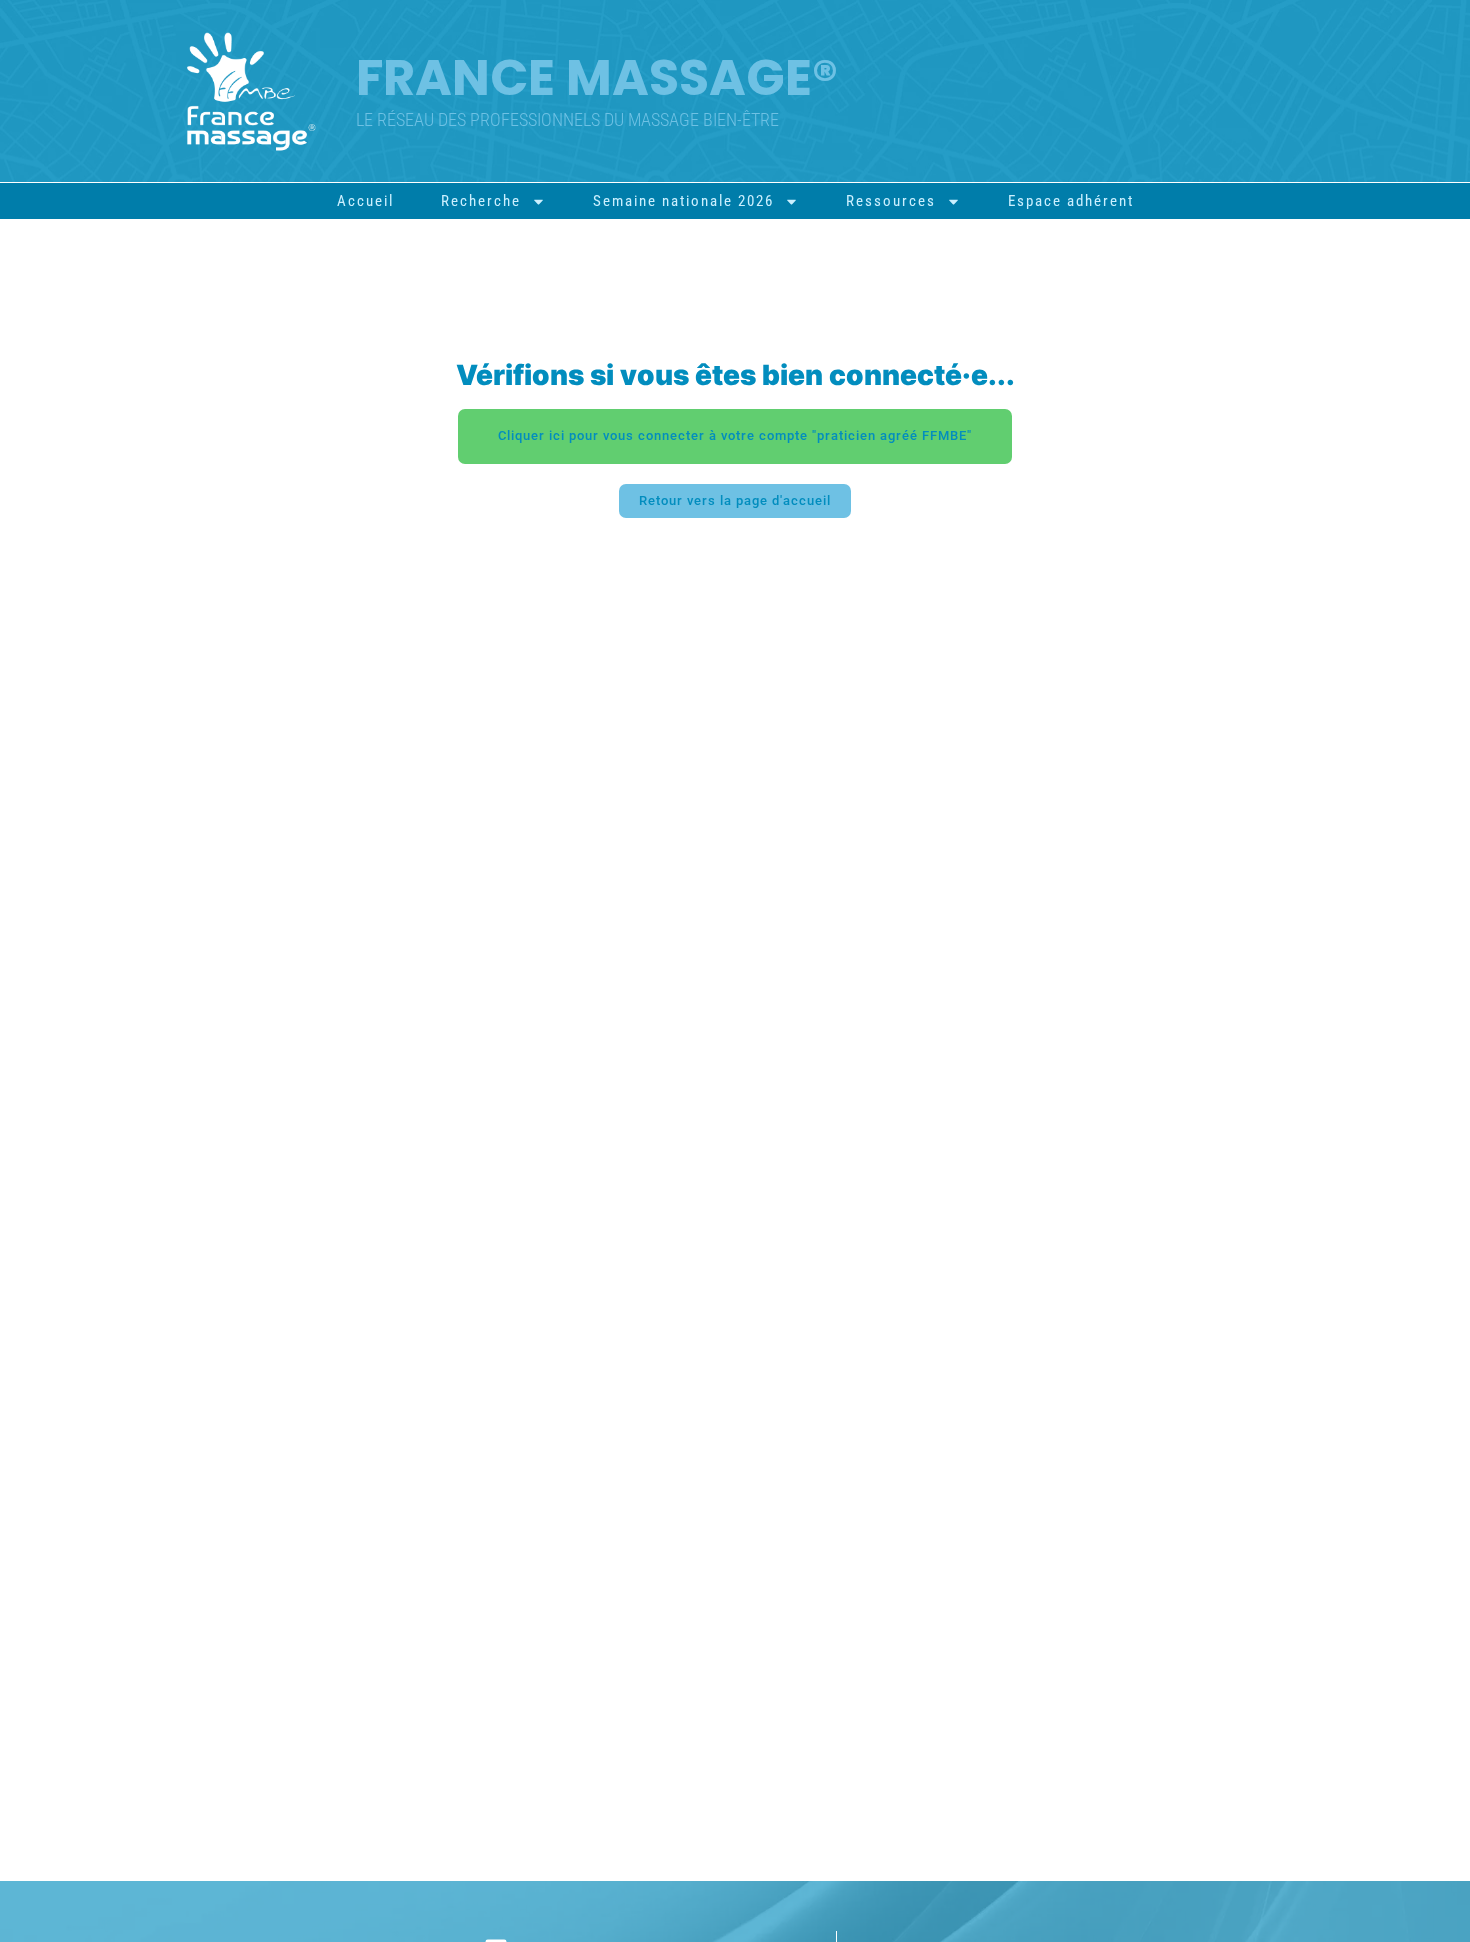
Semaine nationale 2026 (683, 201)
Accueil (365, 201)
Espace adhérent (1071, 201)
